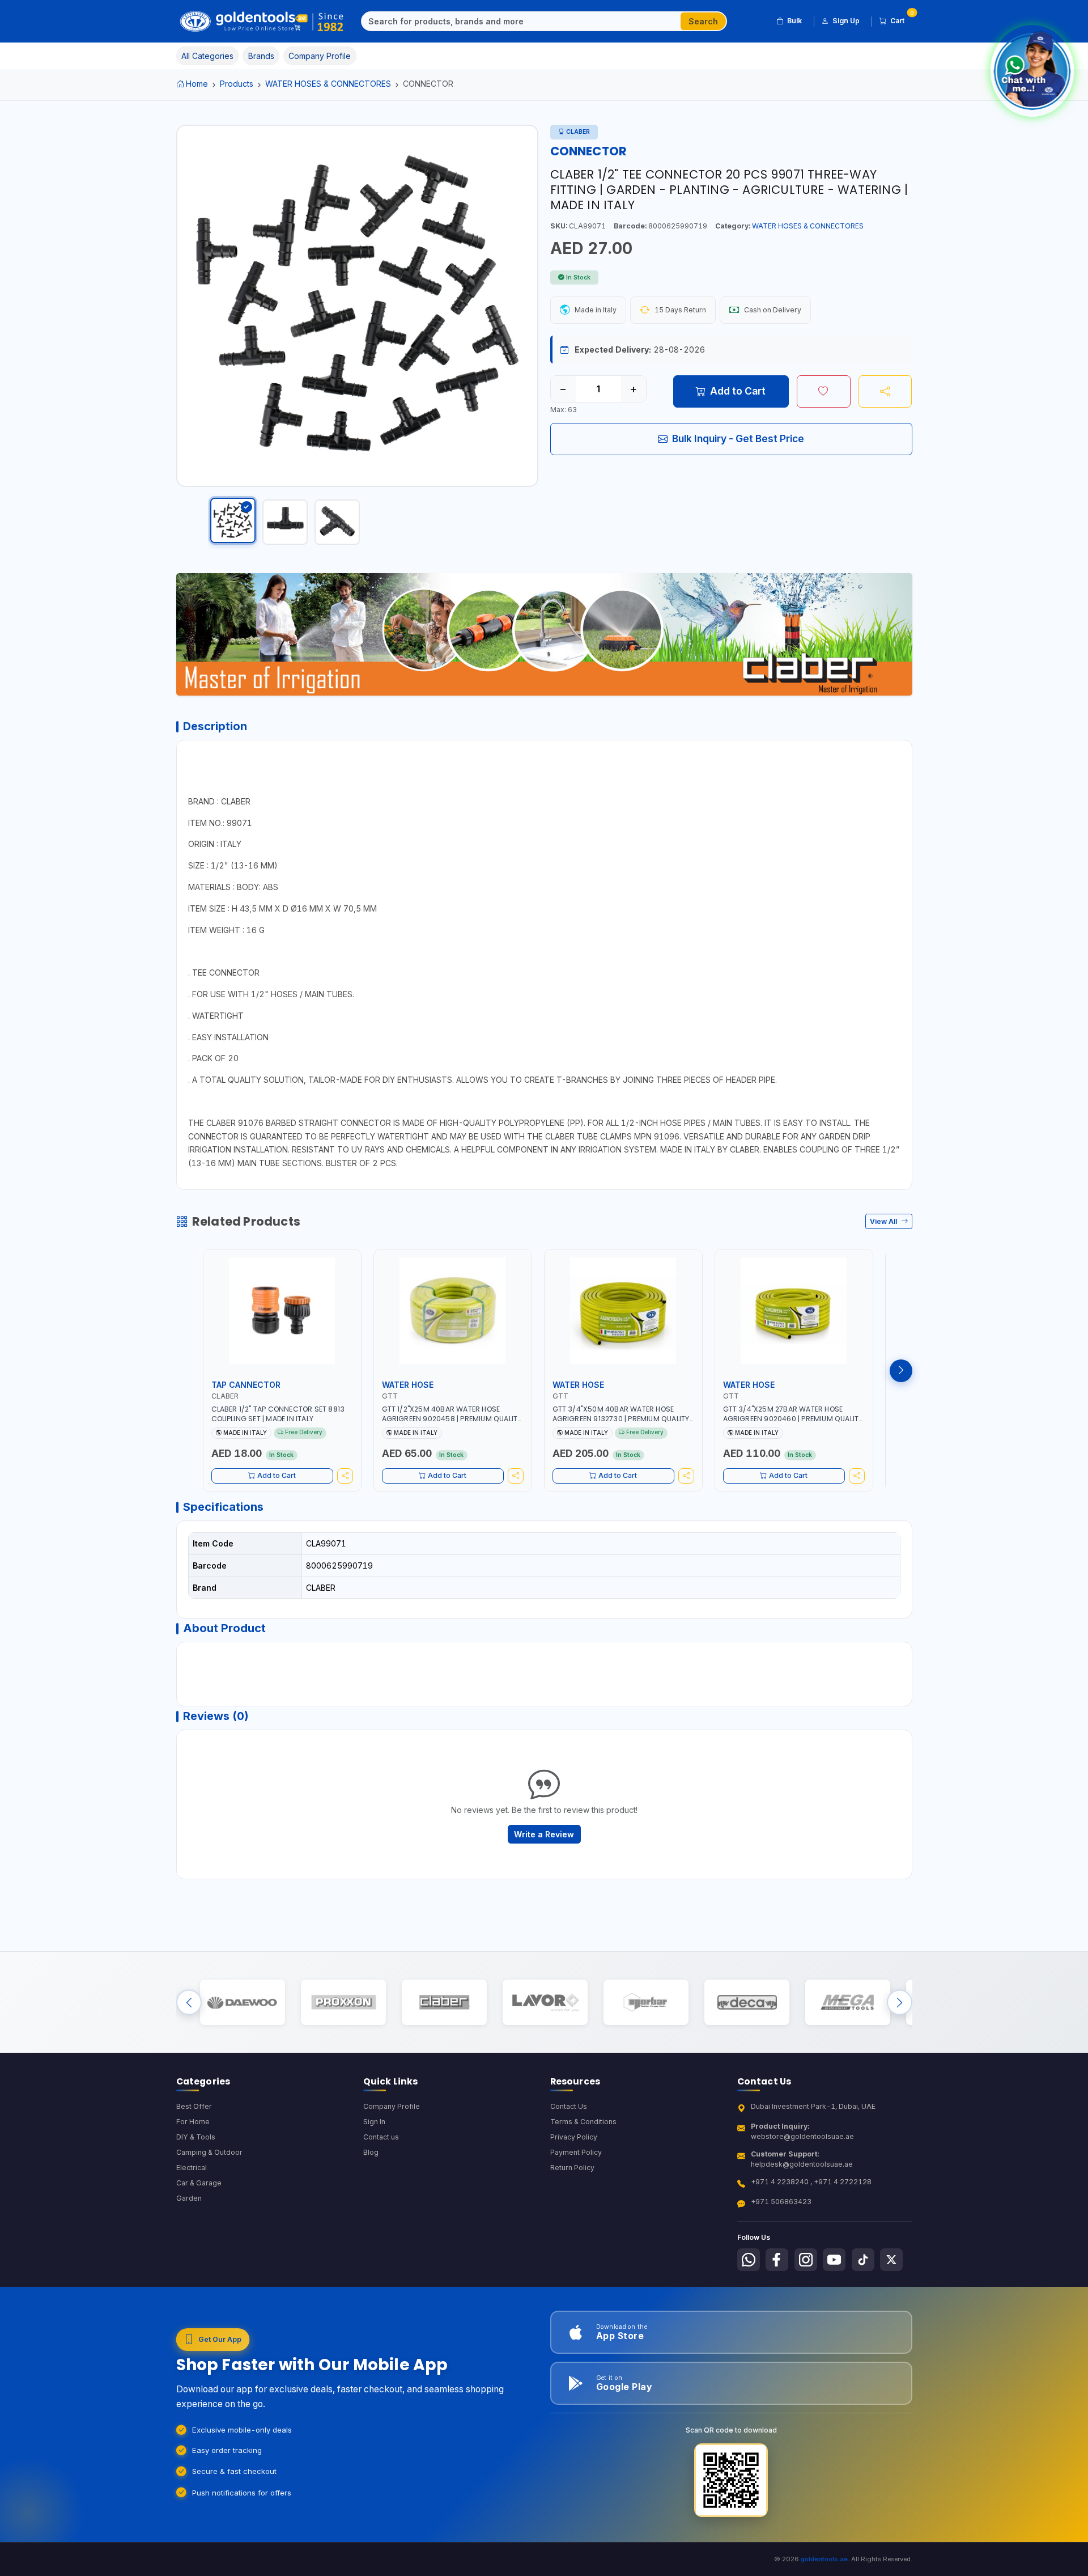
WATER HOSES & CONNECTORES (328, 84)
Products (237, 84)
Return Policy (572, 2168)
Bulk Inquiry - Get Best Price (738, 438)
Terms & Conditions (583, 2122)
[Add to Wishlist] (824, 391)
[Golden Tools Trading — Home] (262, 22)
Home (197, 84)
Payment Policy (576, 2152)
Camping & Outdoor (209, 2152)
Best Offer (194, 2106)
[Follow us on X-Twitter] (891, 2260)
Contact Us (569, 2106)
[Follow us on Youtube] (834, 2260)
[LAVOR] (545, 2003)
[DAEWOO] (242, 2003)
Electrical (192, 2168)
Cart (901, 19)
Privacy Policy (574, 2137)
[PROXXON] (343, 2003)
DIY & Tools (196, 2137)
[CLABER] (444, 2003)
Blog (371, 2152)
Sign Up (846, 21)
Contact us (381, 2137)
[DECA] (747, 2003)
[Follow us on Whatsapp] (749, 2260)
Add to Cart (738, 391)
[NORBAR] (646, 2003)
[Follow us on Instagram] (806, 2260)
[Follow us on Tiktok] (863, 2260)
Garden (189, 2198)
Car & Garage (199, 2183)
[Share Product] (885, 391)
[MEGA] (847, 2003)
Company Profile (392, 2106)
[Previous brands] (189, 2003)
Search (703, 21)
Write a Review (544, 1834)
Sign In (374, 2122)
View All (884, 1221)
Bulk (794, 21)
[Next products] (901, 1371)
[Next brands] (900, 2003)
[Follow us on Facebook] (777, 2260)
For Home (193, 2122)
